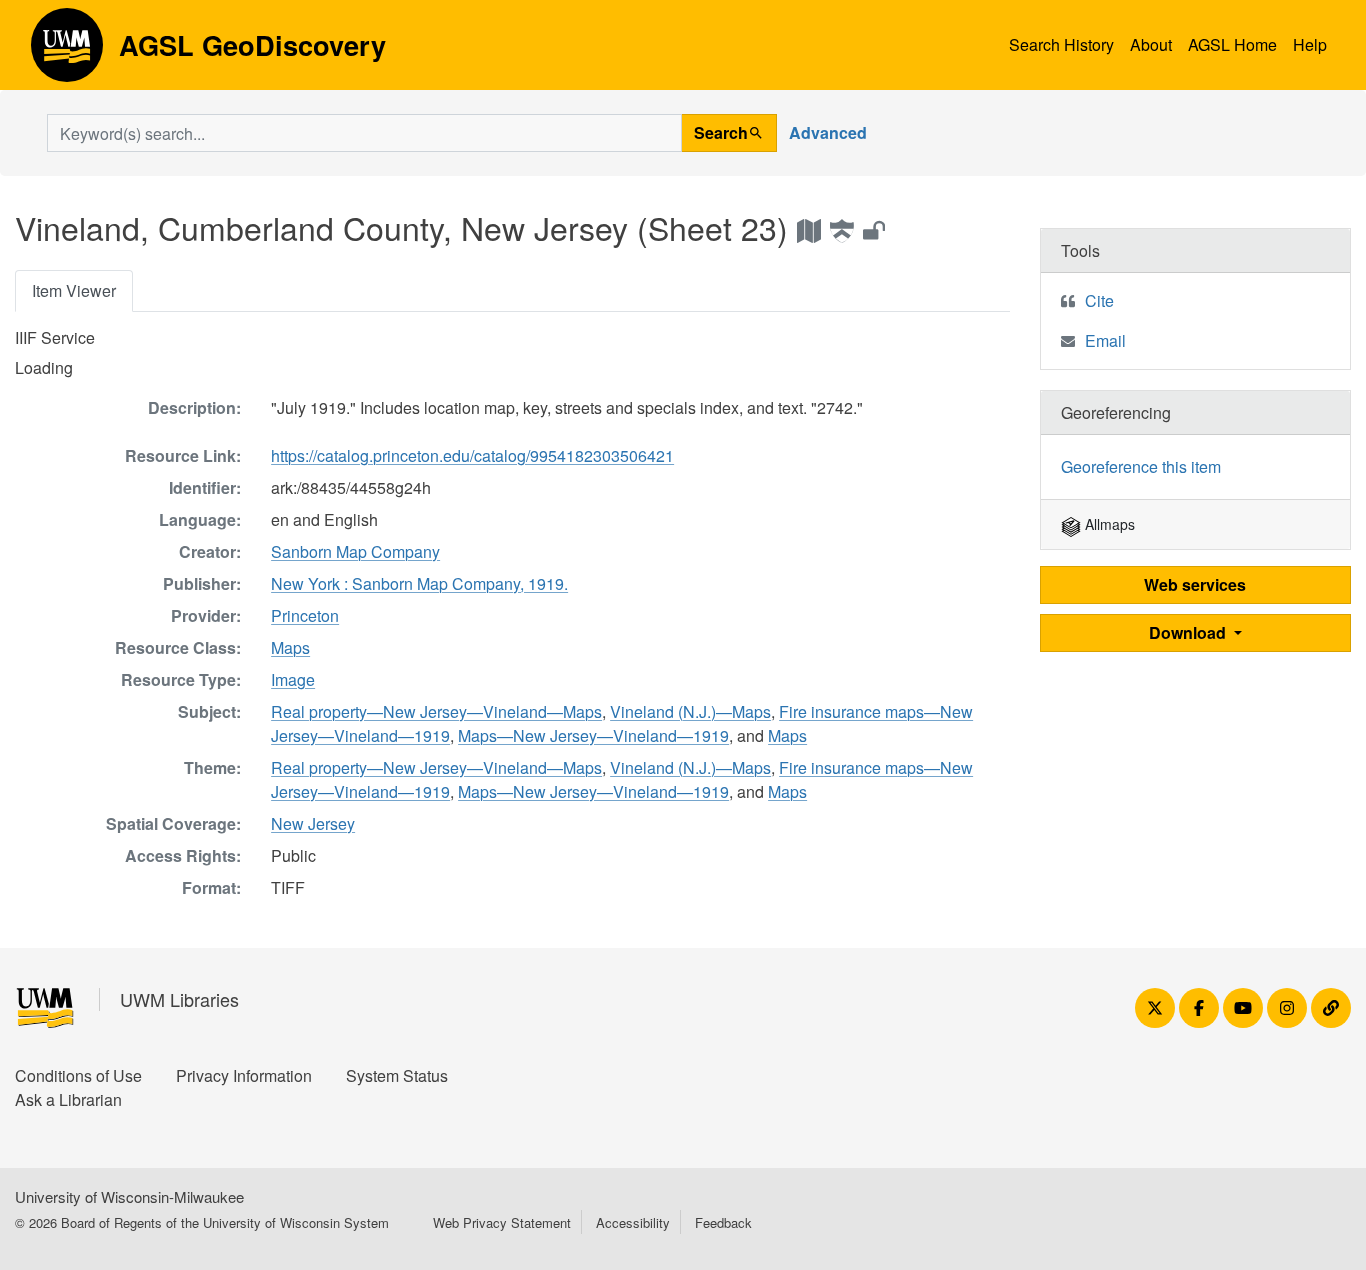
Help (1310, 44)
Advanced (828, 132)
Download (1189, 632)
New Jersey (313, 823)
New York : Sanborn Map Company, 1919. (419, 583)
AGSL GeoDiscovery (67, 52)
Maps (290, 647)
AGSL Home (1232, 44)
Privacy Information (244, 1075)
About (1151, 44)
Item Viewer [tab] (74, 290)
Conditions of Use (78, 1075)
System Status (397, 1075)
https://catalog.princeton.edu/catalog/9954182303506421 (472, 455)
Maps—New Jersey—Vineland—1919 (593, 735)
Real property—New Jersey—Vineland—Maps (436, 711)
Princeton (305, 615)
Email (1105, 340)
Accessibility (633, 1222)
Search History (1061, 44)
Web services (1195, 584)
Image (293, 679)
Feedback (723, 1222)
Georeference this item (1141, 466)
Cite (1099, 300)
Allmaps (1108, 524)
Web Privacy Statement (502, 1222)
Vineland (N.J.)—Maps (690, 711)
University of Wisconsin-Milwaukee (129, 1196)
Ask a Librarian (68, 1099)
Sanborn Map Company (355, 551)
